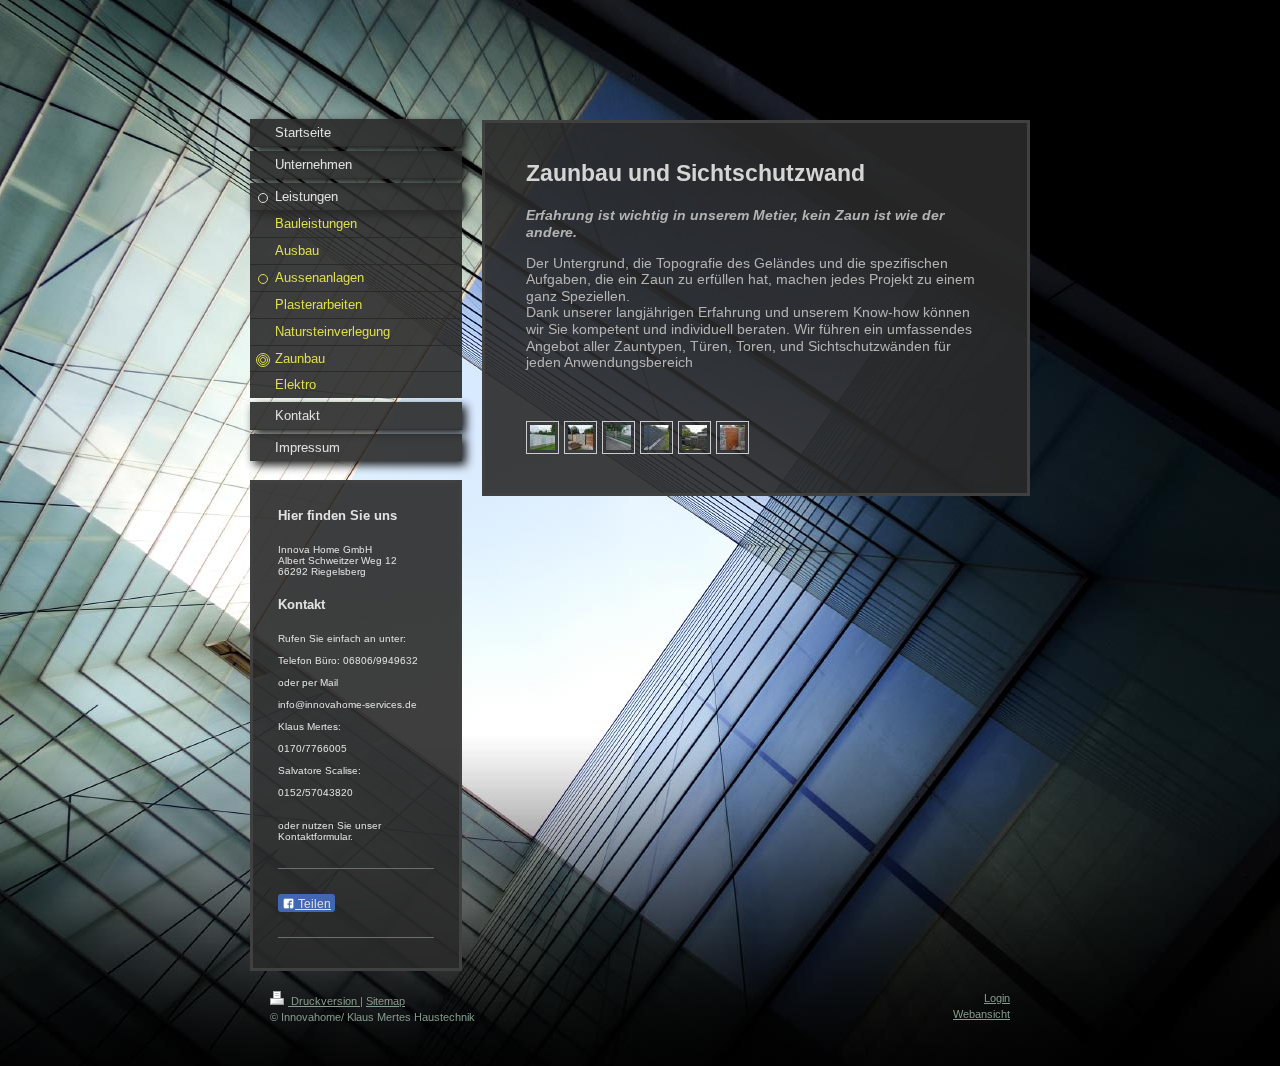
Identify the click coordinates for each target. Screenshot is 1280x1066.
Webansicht (981, 1014)
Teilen (313, 904)
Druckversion (324, 1001)
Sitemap (385, 1001)
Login (997, 998)
